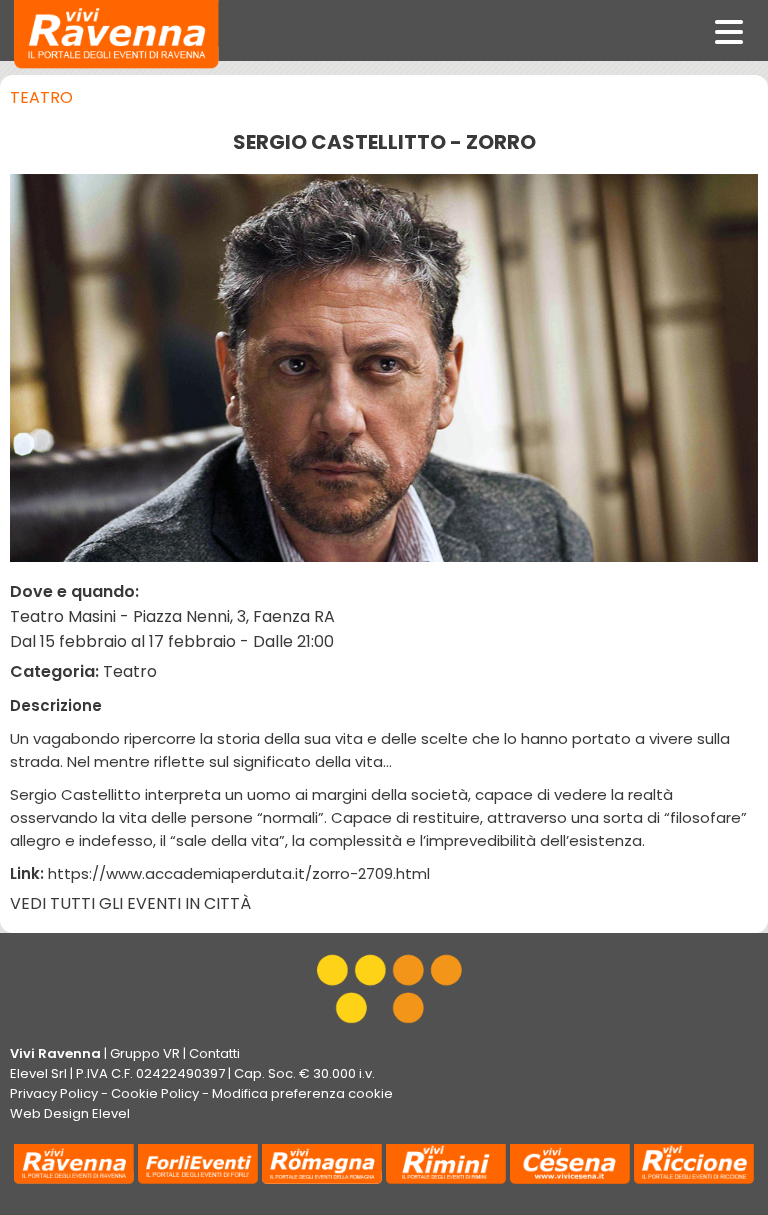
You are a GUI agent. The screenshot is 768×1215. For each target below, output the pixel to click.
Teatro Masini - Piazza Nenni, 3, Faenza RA (172, 616)
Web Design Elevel (70, 1113)
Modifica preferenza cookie (302, 1093)
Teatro (41, 97)
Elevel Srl (38, 1073)
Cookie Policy (155, 1093)
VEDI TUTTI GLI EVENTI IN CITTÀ (130, 903)
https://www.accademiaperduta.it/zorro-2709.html (239, 873)
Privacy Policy (54, 1093)
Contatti (214, 1053)
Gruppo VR (145, 1053)
